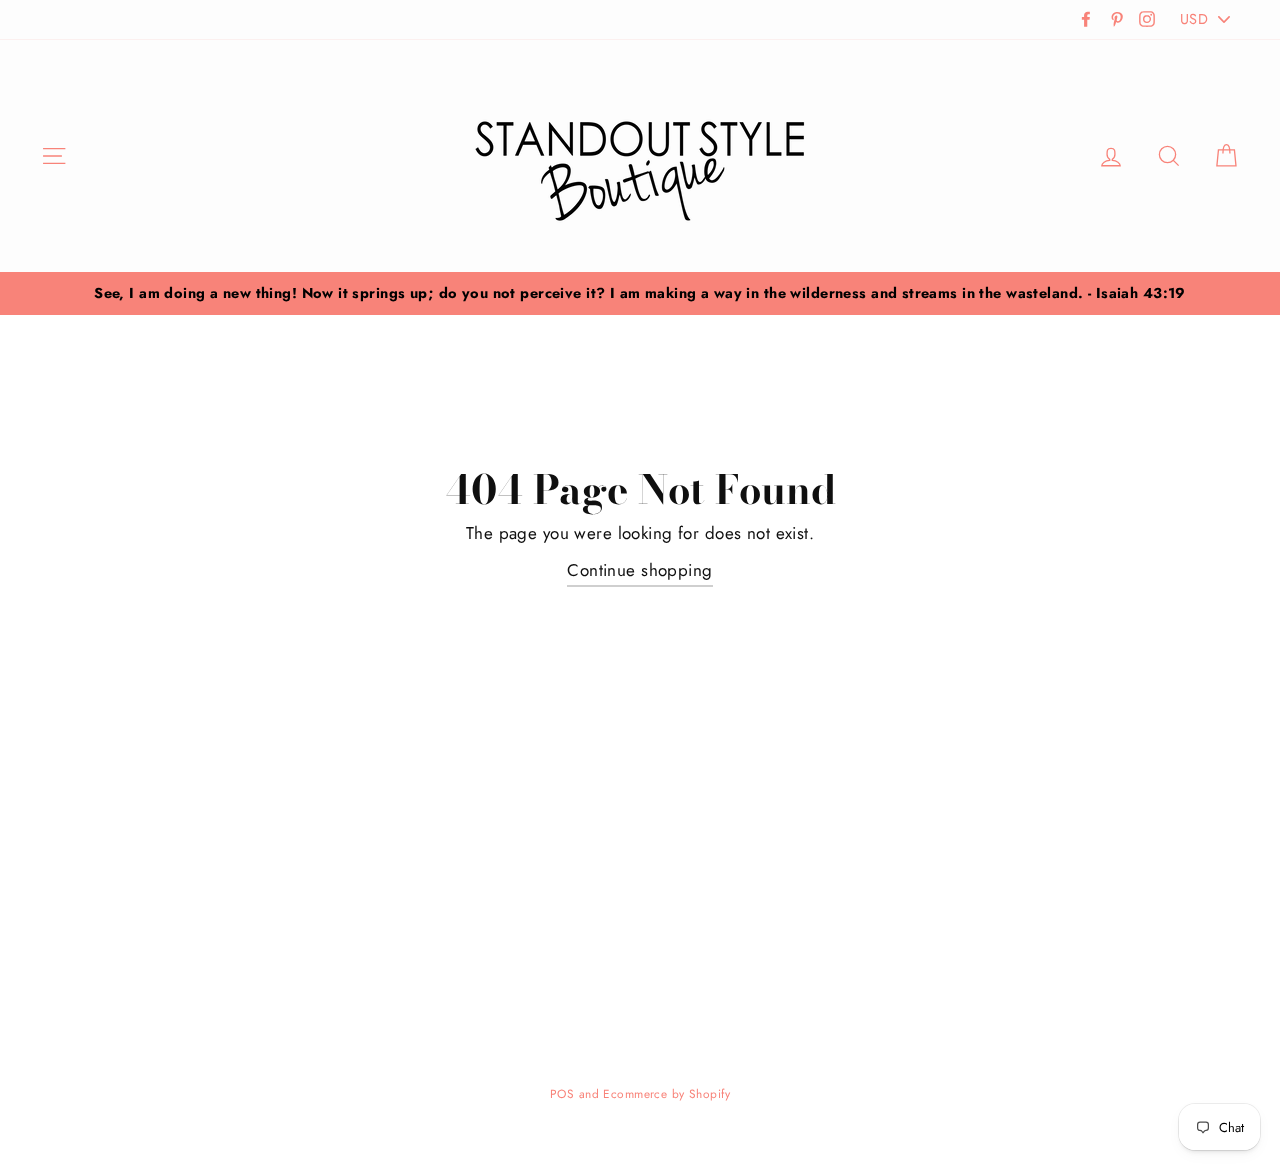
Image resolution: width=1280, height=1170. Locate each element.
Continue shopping (639, 570)
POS (562, 1093)
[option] (640, 293)
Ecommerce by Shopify (666, 1093)
